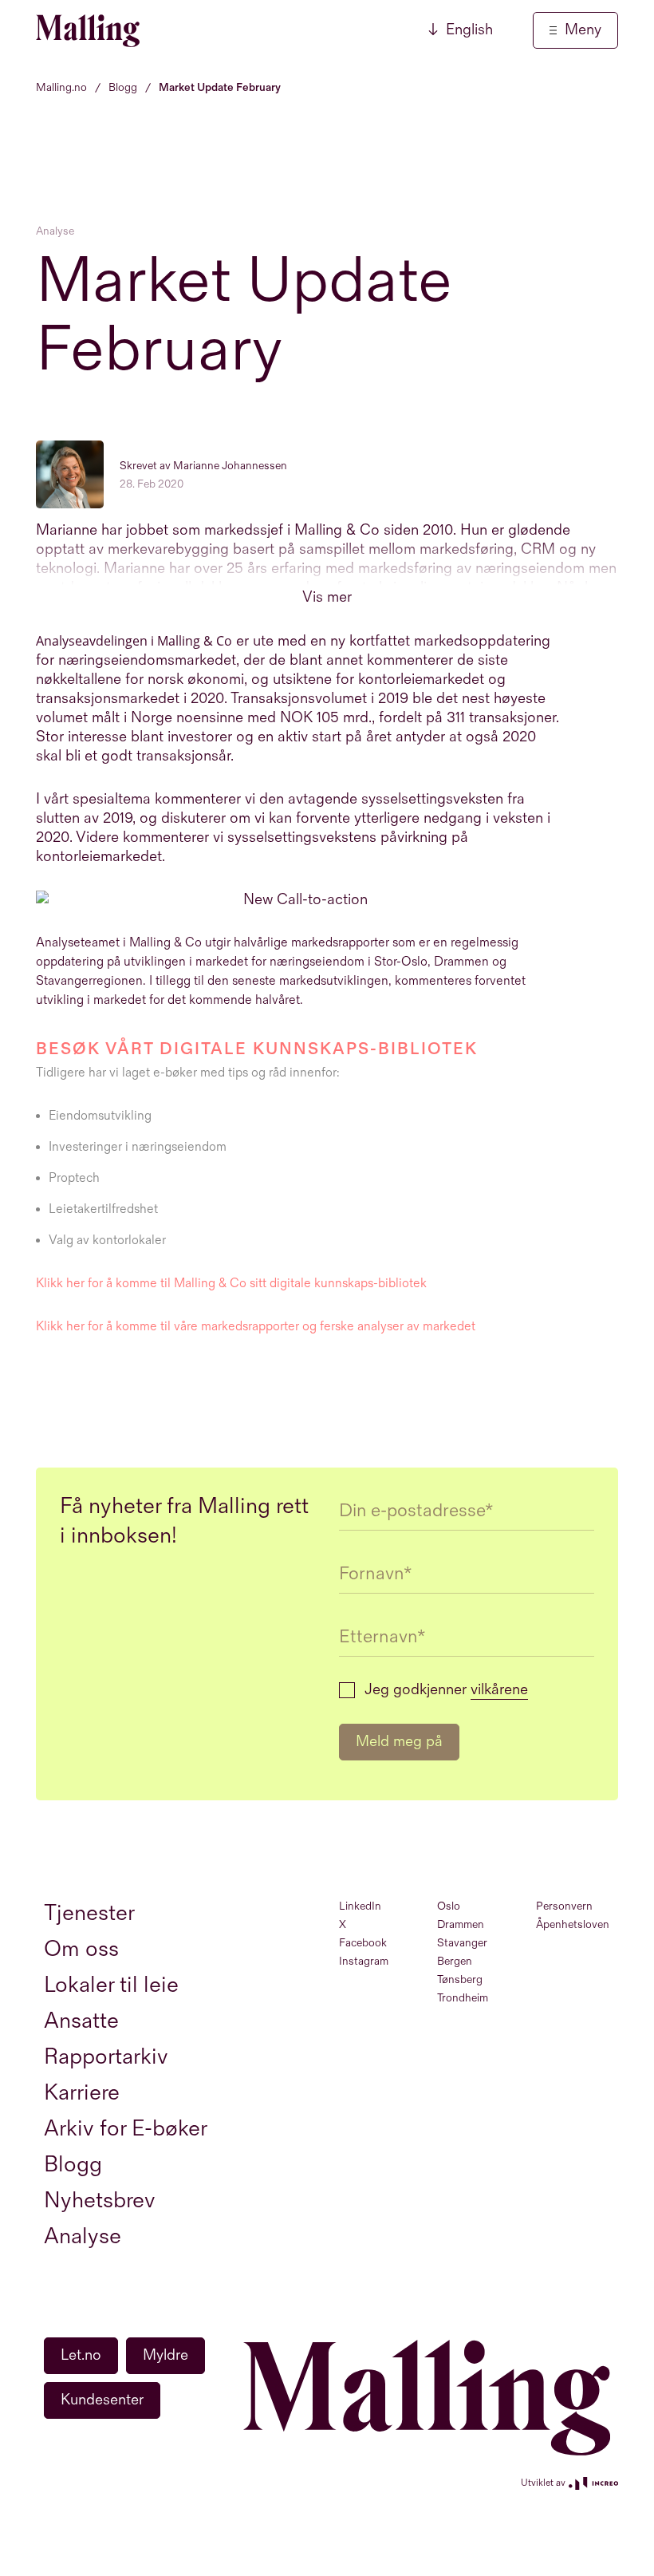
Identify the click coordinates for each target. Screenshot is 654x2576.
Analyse (55, 231)
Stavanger (462, 1943)
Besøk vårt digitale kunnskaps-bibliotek (260, 1049)
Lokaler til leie (111, 1985)
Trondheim (463, 1998)
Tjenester (89, 1913)
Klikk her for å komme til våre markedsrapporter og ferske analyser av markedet (256, 1327)
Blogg (73, 2165)
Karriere (82, 2093)
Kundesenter (102, 2400)
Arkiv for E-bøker (126, 2129)
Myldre (165, 2355)
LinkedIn (360, 1906)
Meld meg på (399, 1742)
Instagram (364, 1961)
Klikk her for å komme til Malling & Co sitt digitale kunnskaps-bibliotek (231, 1284)
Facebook (363, 1943)
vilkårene (499, 1690)
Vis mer (327, 597)
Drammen (461, 1924)
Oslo (449, 1906)
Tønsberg (460, 1979)
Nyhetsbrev (100, 2201)
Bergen (455, 1961)
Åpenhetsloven (573, 1924)
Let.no (81, 2355)
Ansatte (81, 2021)
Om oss (81, 1949)
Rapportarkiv (106, 2057)
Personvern (564, 1906)
